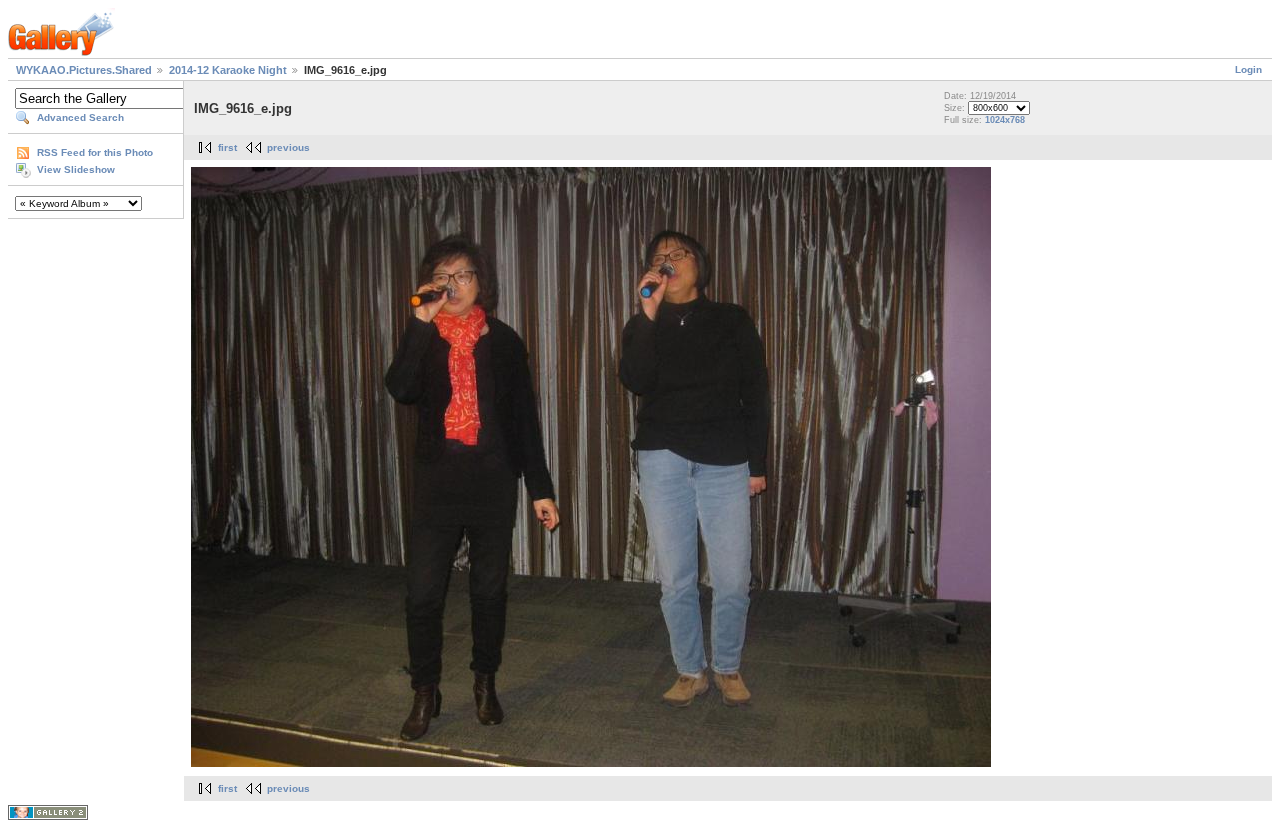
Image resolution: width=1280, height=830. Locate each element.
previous (288, 147)
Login (1248, 69)
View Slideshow (76, 169)
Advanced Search (80, 117)
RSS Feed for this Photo (95, 152)
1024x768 (1005, 120)
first (227, 147)
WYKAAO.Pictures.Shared (84, 70)
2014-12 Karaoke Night (228, 70)
